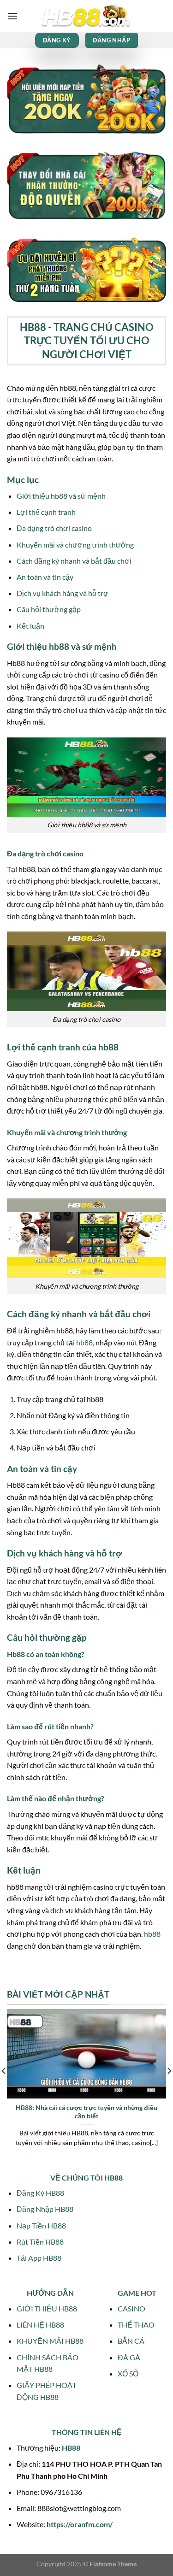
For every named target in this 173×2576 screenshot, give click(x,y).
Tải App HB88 (39, 2258)
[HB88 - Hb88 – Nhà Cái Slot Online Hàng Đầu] (87, 16)
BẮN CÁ (131, 2341)
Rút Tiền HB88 (40, 2242)
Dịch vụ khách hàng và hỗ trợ (63, 593)
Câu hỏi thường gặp (49, 609)
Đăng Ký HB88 (40, 2193)
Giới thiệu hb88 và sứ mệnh (61, 496)
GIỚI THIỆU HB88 (47, 2308)
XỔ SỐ (128, 2373)
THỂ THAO (136, 2325)
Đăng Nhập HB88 (45, 2209)
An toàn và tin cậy (45, 577)
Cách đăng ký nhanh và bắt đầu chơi (74, 561)
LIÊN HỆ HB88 (40, 2325)
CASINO (131, 2308)
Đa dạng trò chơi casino (54, 528)
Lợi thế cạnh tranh (46, 512)
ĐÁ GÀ (129, 2357)
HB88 (71, 2448)
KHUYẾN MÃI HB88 (50, 2341)
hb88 (84, 1342)
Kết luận (30, 626)
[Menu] (12, 16)
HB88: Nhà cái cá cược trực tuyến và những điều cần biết (86, 2112)
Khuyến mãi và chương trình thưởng (75, 545)
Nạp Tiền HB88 (41, 2225)
